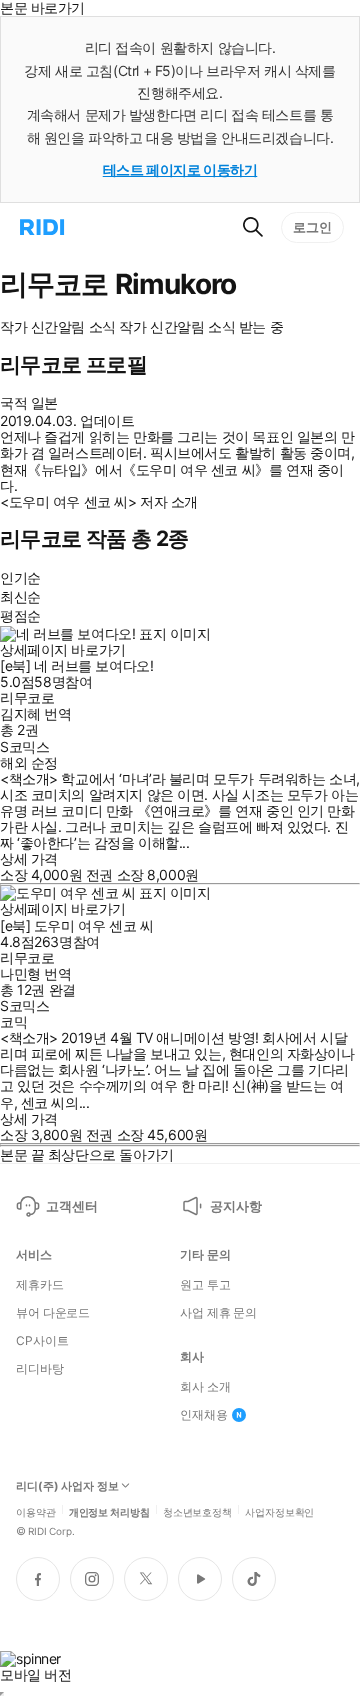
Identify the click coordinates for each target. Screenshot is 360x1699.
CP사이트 (42, 1341)
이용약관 (36, 1511)
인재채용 (204, 1415)
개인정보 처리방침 (109, 1511)
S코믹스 (24, 746)
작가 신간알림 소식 (58, 327)
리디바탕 (40, 1369)
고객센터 (71, 1206)
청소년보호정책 (197, 1511)
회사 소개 (205, 1387)
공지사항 (235, 1206)
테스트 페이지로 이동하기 (180, 169)
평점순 (20, 615)
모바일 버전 (35, 1674)
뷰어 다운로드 (53, 1313)
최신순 (20, 596)
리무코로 (27, 697)
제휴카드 (40, 1285)
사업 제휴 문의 (218, 1313)
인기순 (20, 577)
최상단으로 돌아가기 (111, 1154)
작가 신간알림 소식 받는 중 (201, 327)
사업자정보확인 (279, 1511)
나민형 (20, 973)
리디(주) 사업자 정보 (67, 1486)
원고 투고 (205, 1285)
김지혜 (20, 713)
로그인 (312, 227)
